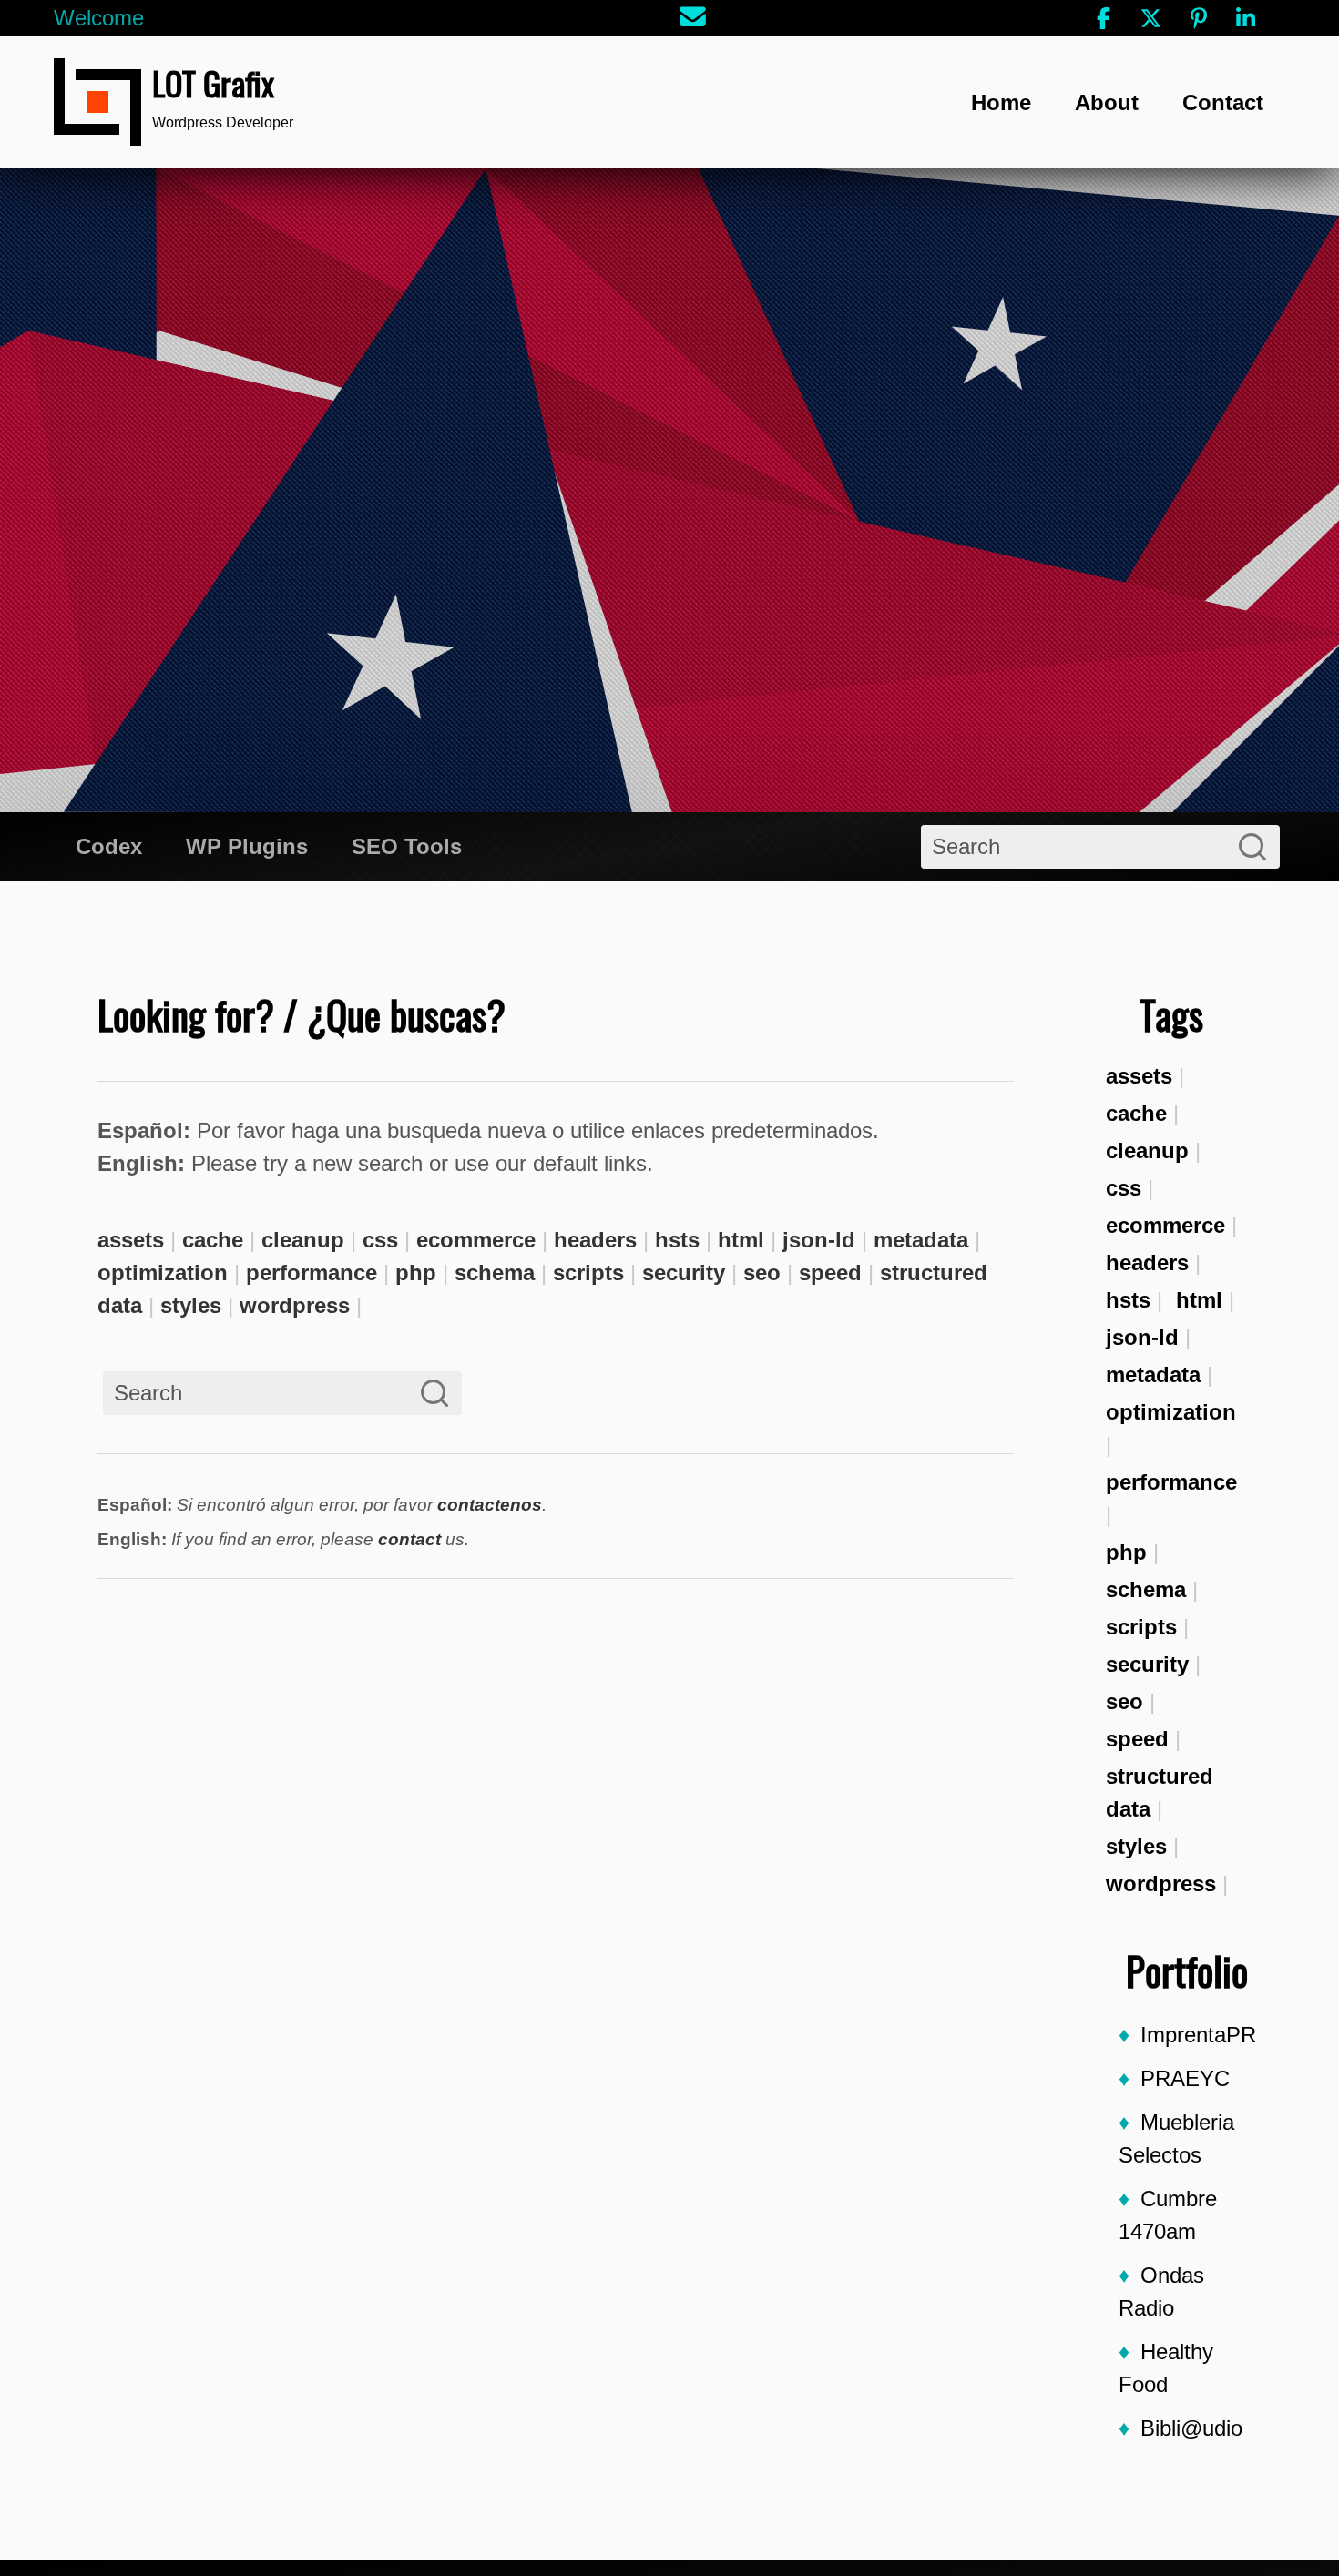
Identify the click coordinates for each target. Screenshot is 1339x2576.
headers (1147, 1263)
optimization (1171, 1412)
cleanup (1147, 1151)
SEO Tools (407, 846)
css (1124, 1188)
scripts (1141, 1627)
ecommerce (1165, 1225)
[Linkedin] (1246, 18)
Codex (109, 846)
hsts (1128, 1300)
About (1107, 102)
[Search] (1252, 847)
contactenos (490, 1505)
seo (1124, 1701)
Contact (1223, 102)
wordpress (1161, 1884)
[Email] (693, 18)
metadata (1153, 1375)
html (1199, 1300)
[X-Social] (1151, 18)
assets (1139, 1076)
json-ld (1142, 1337)
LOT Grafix (213, 82)
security (1147, 1664)
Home (1001, 102)
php (1126, 1552)
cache (1136, 1113)
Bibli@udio (1191, 2428)
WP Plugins (247, 846)
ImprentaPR (1198, 2035)
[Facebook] (1104, 18)
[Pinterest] (1199, 18)
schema (1146, 1589)
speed (1137, 1739)
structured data (1160, 1792)
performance (1171, 1482)
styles (1136, 1846)
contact (409, 1539)
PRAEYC (1185, 2078)
